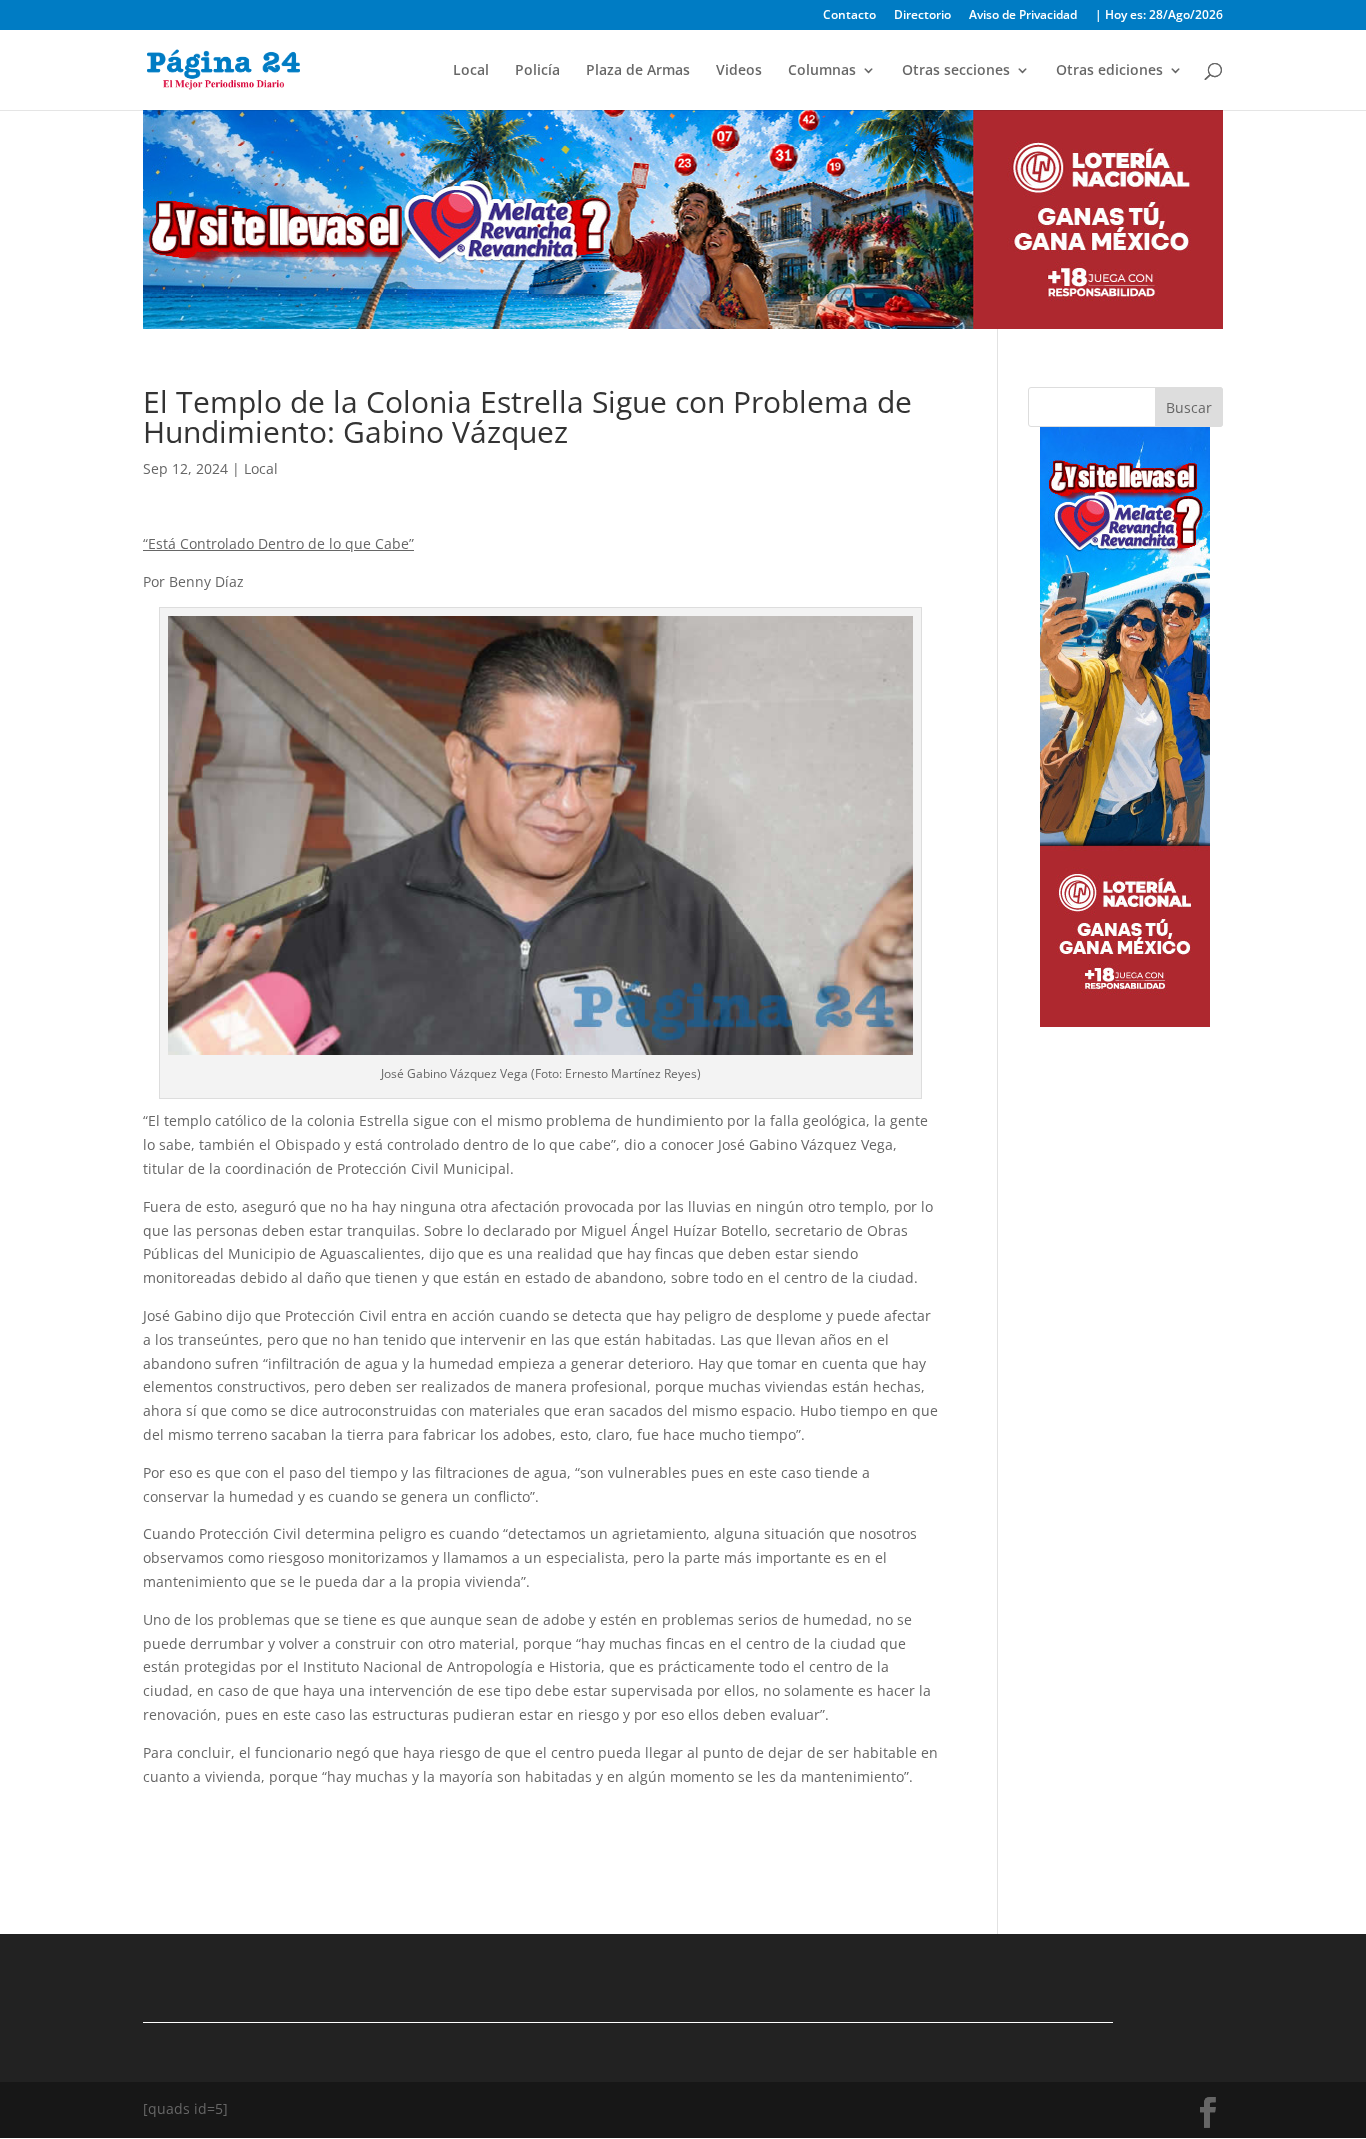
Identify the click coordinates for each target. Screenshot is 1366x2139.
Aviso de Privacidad (1023, 16)
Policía (537, 71)
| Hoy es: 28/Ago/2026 (1159, 16)
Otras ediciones (1109, 71)
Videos (739, 71)
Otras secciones (956, 71)
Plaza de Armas (638, 71)
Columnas (822, 71)
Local (471, 71)
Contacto (849, 16)
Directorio (922, 16)
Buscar (1189, 407)
